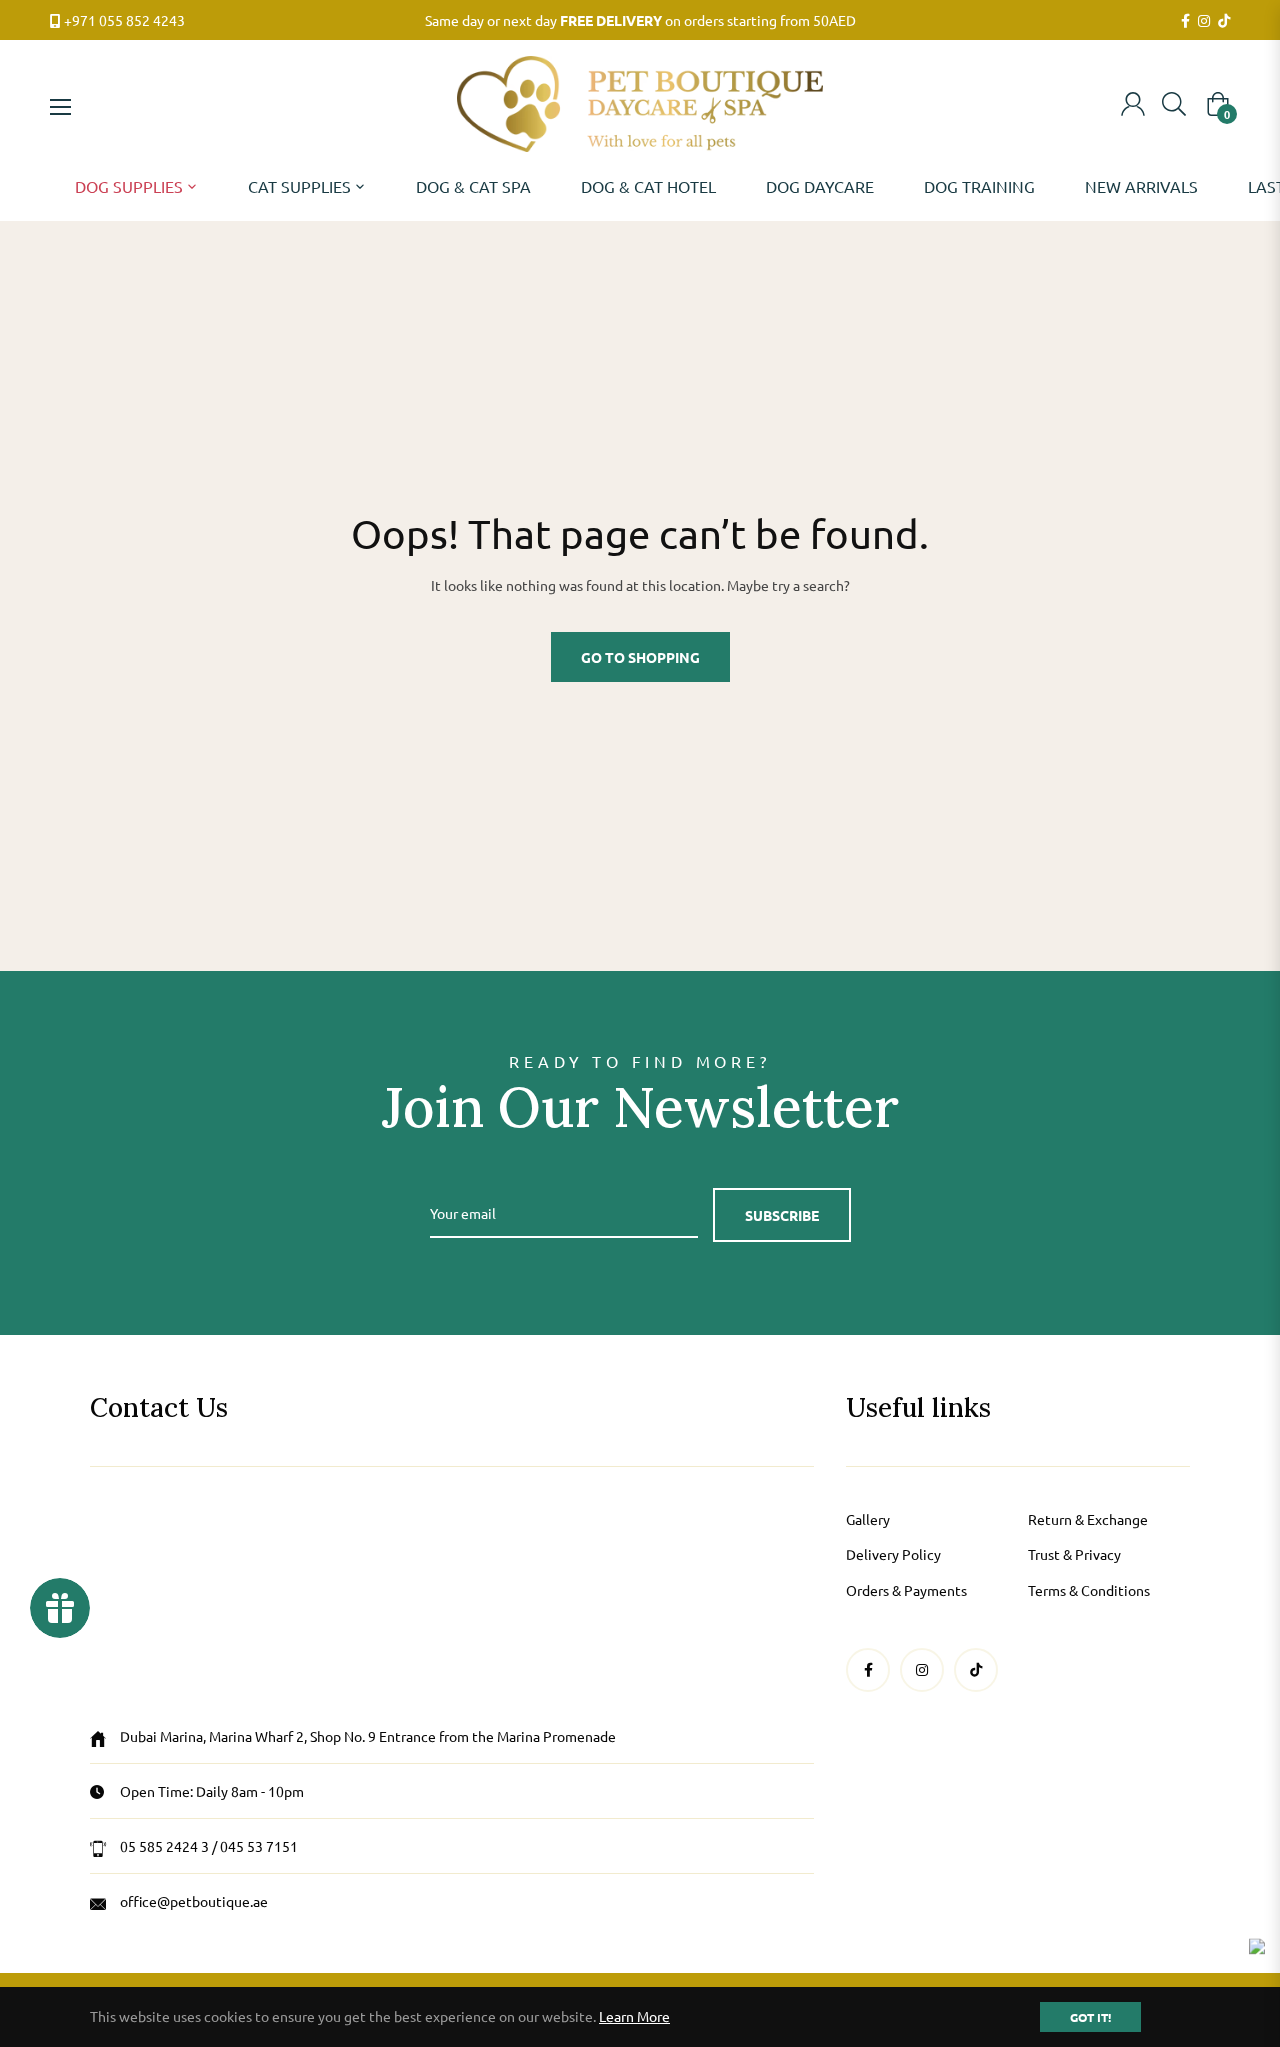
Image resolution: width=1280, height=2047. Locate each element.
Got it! (1090, 2017)
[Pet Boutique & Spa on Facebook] (1185, 21)
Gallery (868, 1519)
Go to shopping (640, 657)
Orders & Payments (906, 1590)
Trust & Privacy (1074, 1554)
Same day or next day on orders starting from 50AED (640, 20)
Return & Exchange (1088, 1519)
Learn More (634, 2016)
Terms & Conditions (1089, 1590)
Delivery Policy (893, 1554)
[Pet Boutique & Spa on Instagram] (1204, 21)
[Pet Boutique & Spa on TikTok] (1224, 21)
